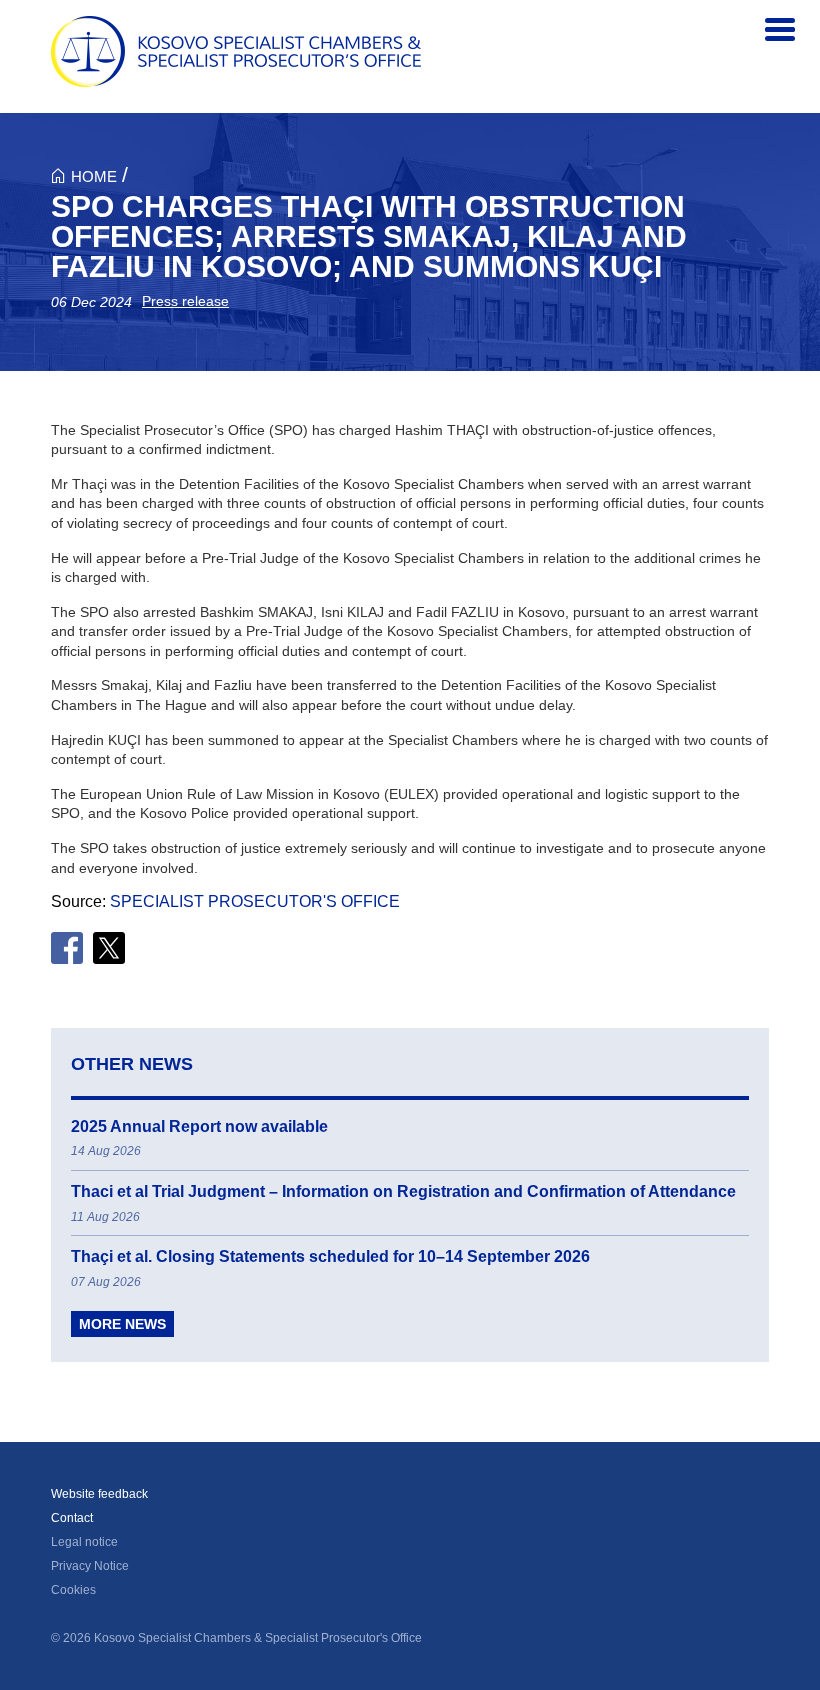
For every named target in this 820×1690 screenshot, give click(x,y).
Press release (185, 301)
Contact (72, 1518)
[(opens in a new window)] (67, 948)
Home (94, 176)
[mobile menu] (780, 30)
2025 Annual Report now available (199, 1126)
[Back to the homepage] (236, 51)
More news (122, 1324)
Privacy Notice (90, 1566)
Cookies (73, 1590)
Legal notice (84, 1542)
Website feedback (99, 1494)
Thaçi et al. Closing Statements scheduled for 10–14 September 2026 (330, 1256)
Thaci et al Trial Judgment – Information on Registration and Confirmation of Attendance (403, 1191)
